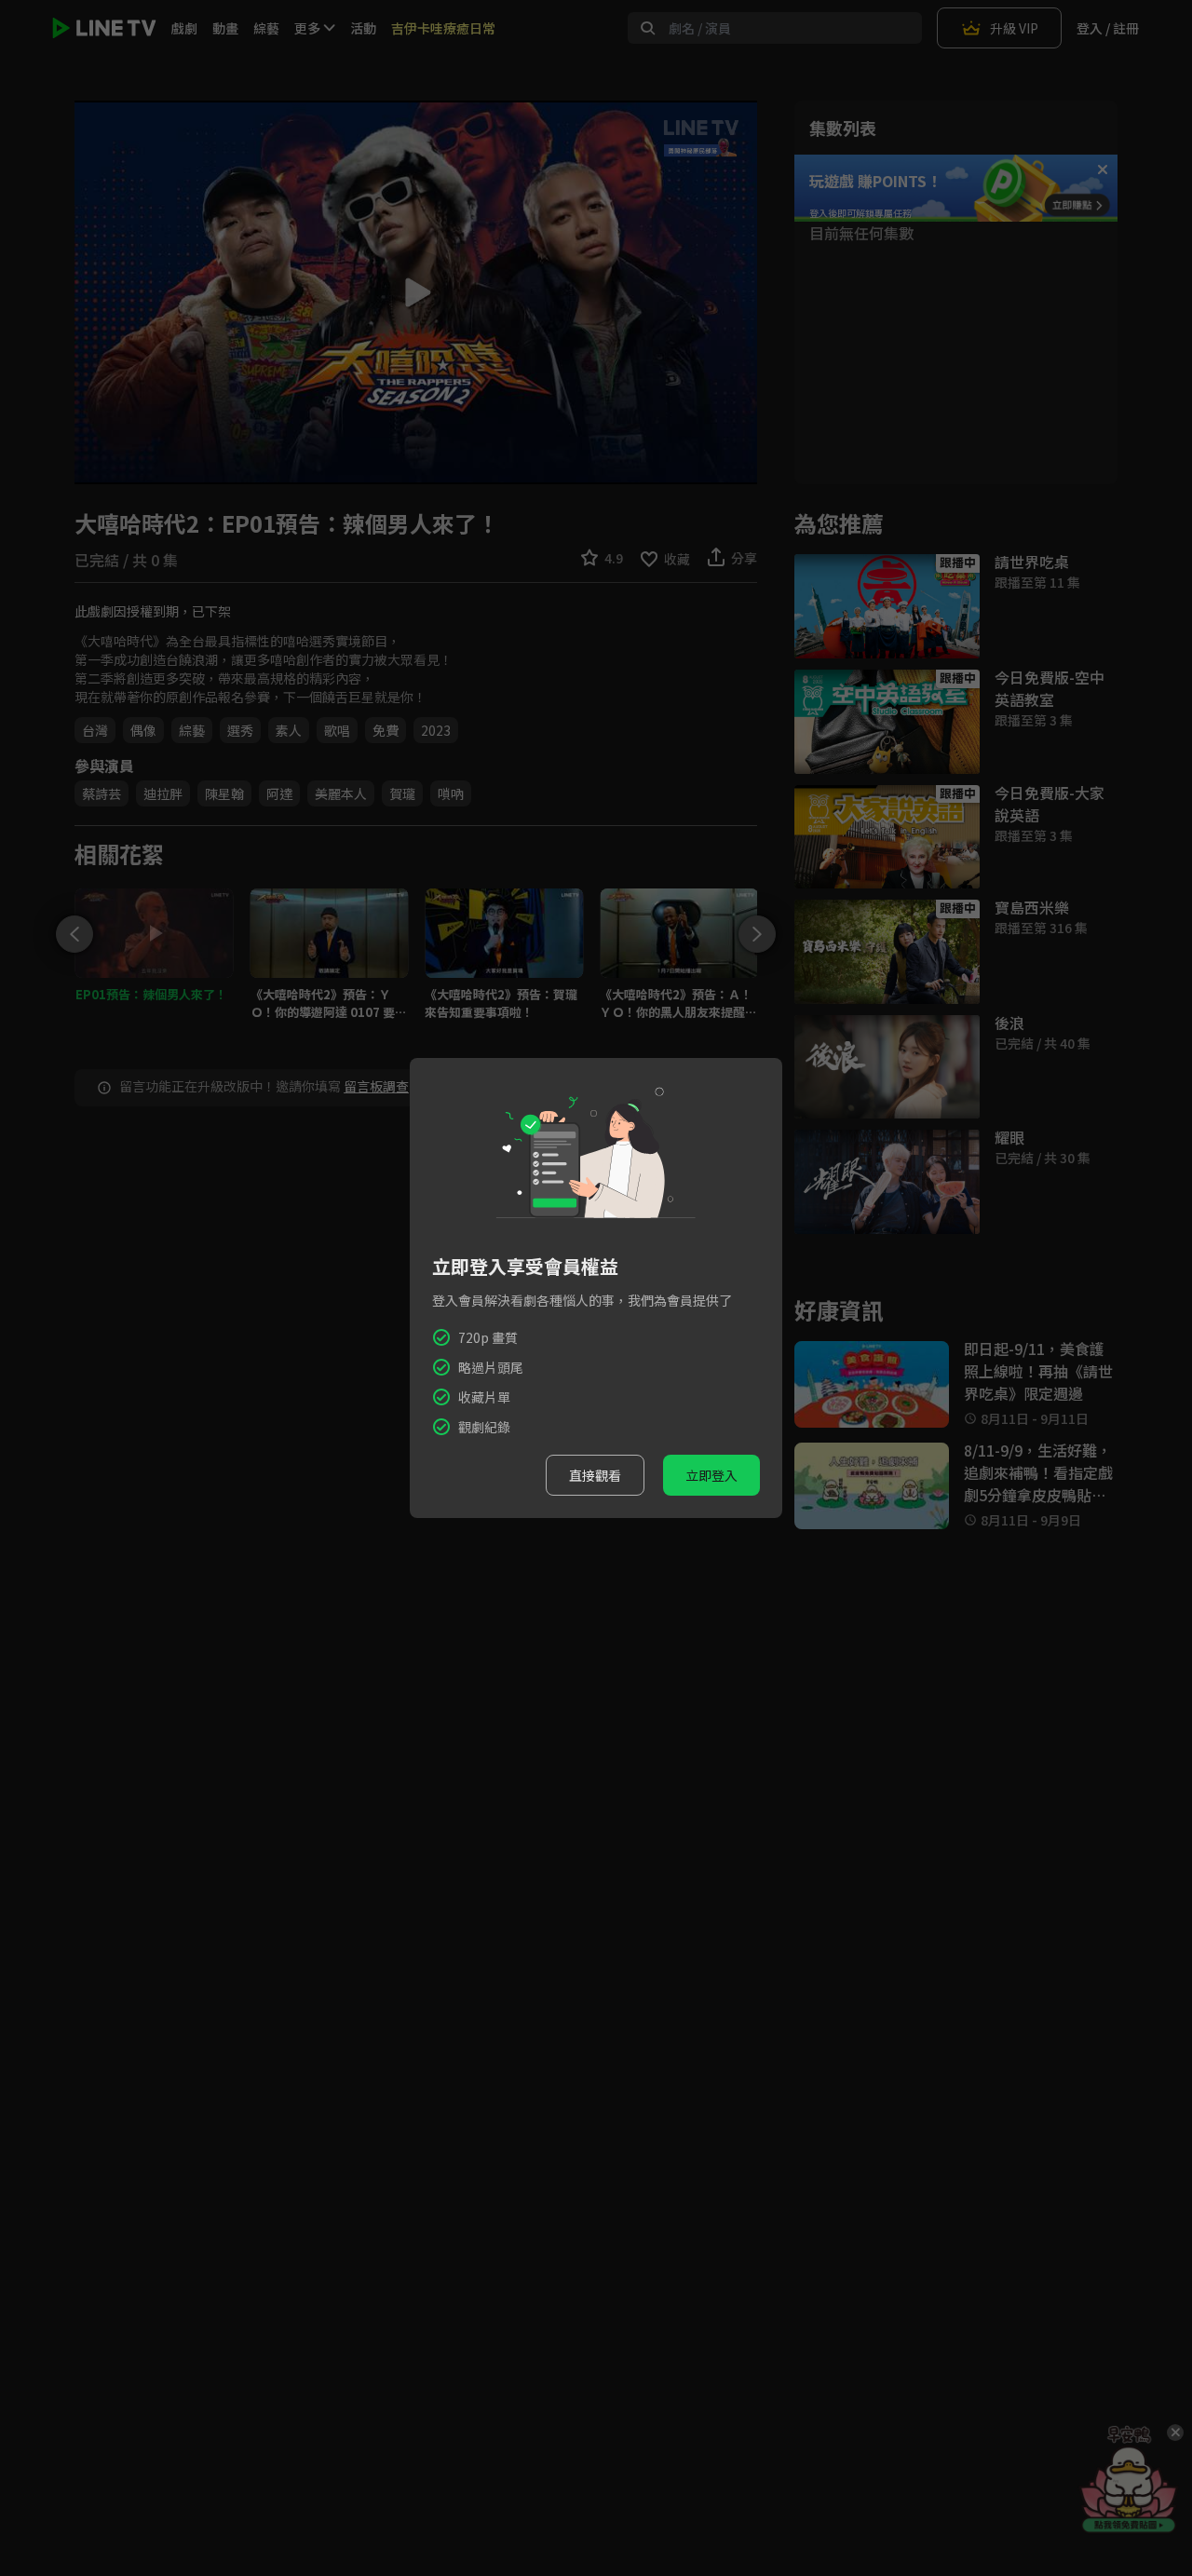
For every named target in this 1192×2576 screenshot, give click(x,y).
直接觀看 (595, 1475)
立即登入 (711, 1475)
